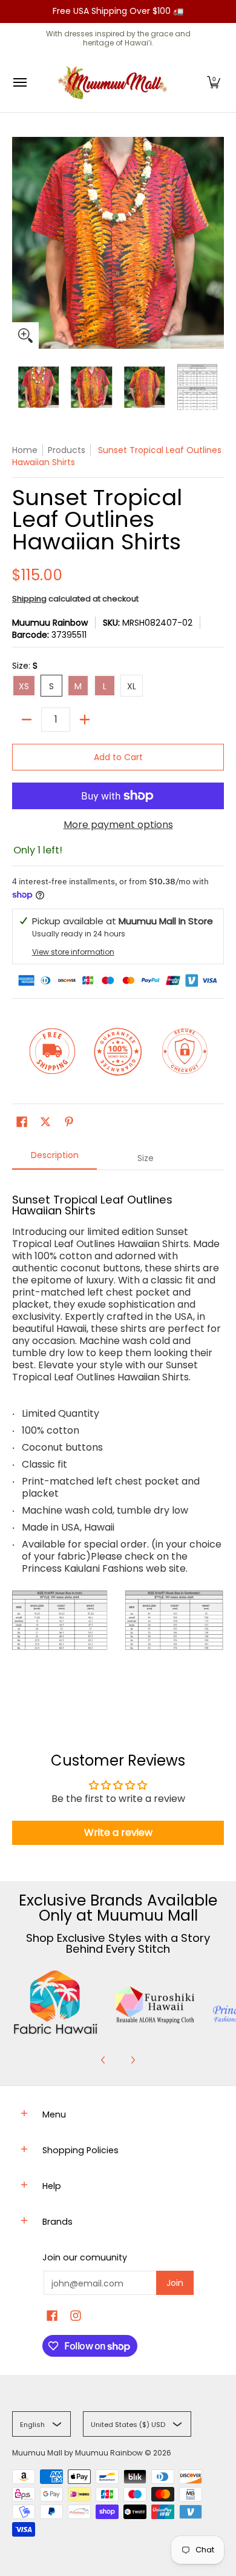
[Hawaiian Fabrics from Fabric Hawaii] (56, 2002)
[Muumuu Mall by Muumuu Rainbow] (115, 83)
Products (67, 450)
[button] (214, 83)
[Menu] (19, 83)
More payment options (118, 825)
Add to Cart (118, 757)
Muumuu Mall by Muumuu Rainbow (77, 2453)
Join (175, 2283)
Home (25, 450)
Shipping (29, 599)
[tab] (54, 1159)
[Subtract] (27, 720)
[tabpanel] (118, 1443)
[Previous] (103, 2060)
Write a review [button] (118, 1833)
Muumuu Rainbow (50, 623)
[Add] (85, 720)
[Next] (133, 2060)
